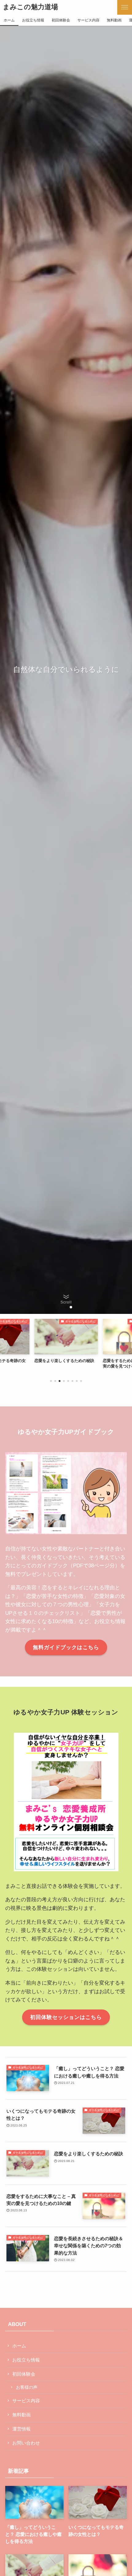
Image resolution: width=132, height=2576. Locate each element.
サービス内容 (26, 2401)
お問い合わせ (26, 2443)
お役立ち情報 (26, 2360)
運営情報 (21, 2429)
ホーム (19, 2346)
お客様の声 (27, 2387)
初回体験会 (24, 2374)
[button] (125, 7)
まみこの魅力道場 (30, 7)
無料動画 (21, 2415)
